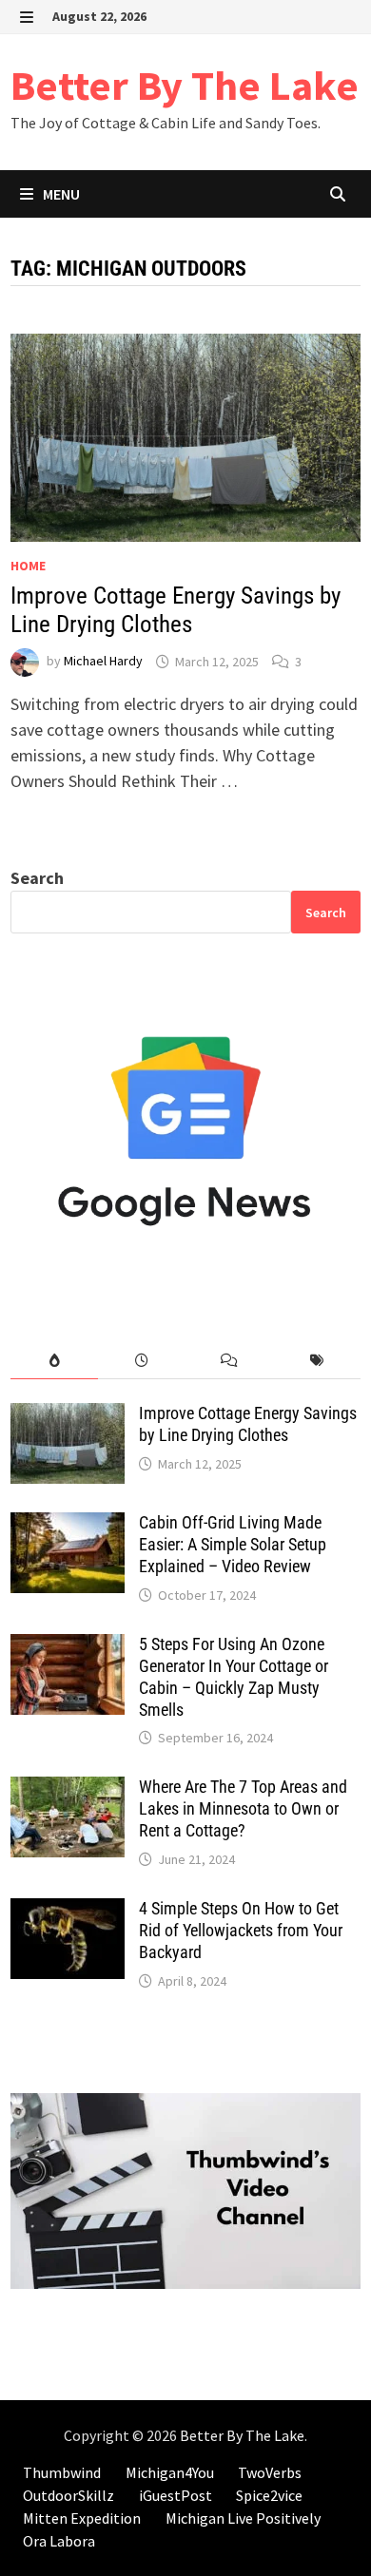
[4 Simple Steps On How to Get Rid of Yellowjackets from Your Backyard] (68, 1911)
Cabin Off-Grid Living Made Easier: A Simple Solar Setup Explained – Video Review (233, 1544)
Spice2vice (269, 2495)
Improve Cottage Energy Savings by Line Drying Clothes (176, 610)
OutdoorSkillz (68, 2495)
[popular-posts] (54, 1361)
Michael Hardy (103, 662)
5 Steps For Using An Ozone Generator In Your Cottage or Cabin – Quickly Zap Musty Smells (234, 1677)
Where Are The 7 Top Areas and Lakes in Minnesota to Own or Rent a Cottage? (243, 1808)
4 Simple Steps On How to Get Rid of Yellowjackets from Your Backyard (241, 1930)
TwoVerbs (270, 2472)
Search (37, 878)
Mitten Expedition (82, 2518)
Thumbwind (62, 2472)
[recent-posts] (142, 1361)
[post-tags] (317, 1361)
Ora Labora (59, 2541)
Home (28, 566)
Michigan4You (170, 2472)
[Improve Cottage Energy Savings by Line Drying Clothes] (68, 1416)
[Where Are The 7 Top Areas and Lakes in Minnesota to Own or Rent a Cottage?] (68, 1789)
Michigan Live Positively (243, 2518)
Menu (60, 194)
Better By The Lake (185, 85)
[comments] (229, 1361)
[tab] (54, 1361)
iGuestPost (176, 2495)
